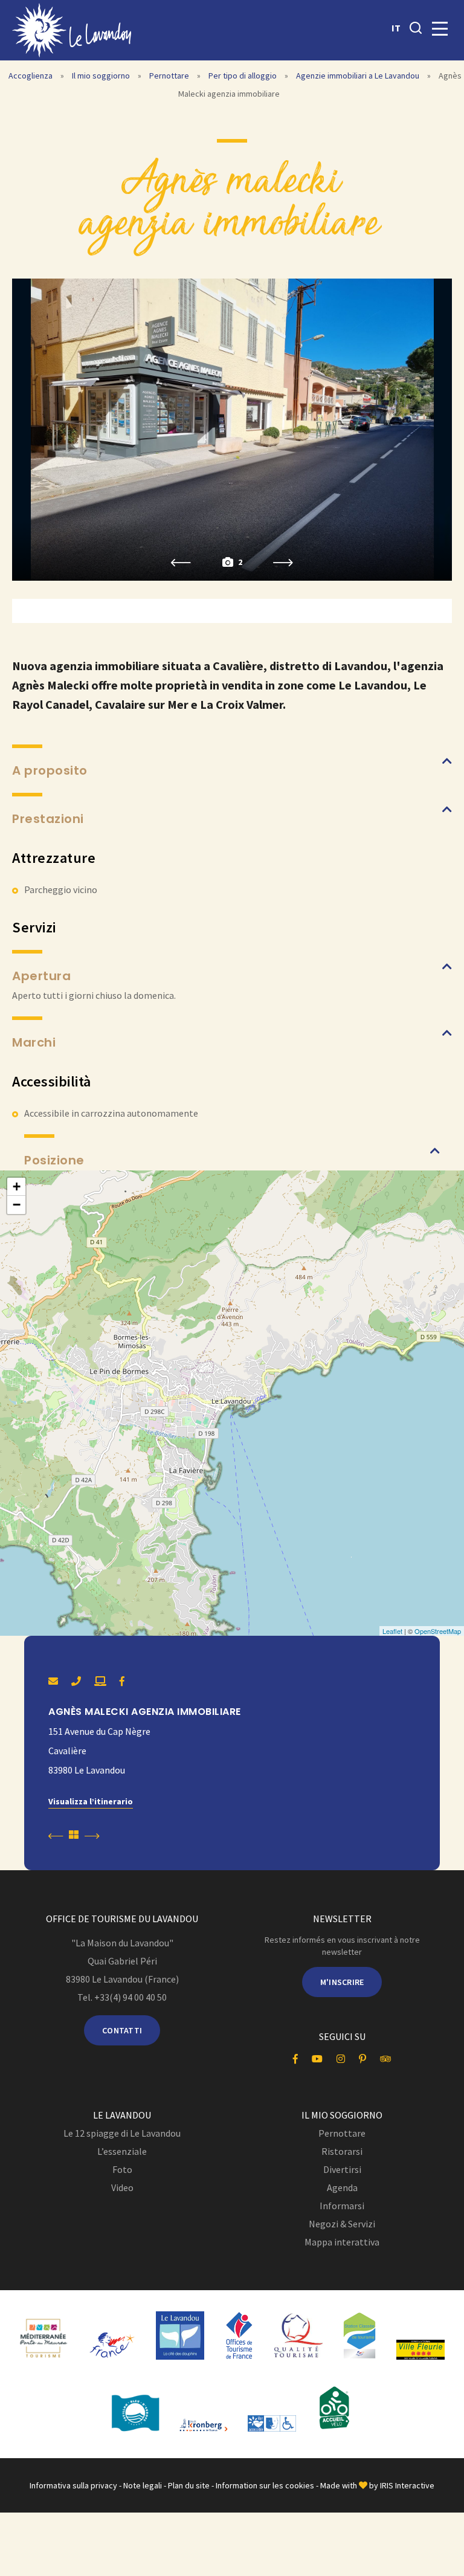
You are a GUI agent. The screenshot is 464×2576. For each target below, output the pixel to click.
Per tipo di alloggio (243, 76)
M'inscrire (342, 1982)
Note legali (143, 2485)
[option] (232, 430)
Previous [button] (181, 563)
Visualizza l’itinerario (91, 1801)
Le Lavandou (122, 2115)
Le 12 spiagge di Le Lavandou (122, 2133)
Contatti (122, 2030)
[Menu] (440, 29)
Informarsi (342, 2206)
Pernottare (170, 76)
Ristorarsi (342, 2151)
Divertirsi (342, 2169)
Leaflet (392, 1631)
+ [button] (17, 1186)
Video (122, 2187)
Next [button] (283, 563)
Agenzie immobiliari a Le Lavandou (359, 76)
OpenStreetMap (438, 1631)
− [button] (17, 1205)
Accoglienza (31, 76)
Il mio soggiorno (102, 76)
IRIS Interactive (407, 2485)
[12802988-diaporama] (232, 430)
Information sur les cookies (265, 2485)
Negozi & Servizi (342, 2224)
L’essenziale (122, 2151)
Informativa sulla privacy (73, 2485)
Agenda (342, 2187)
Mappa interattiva (342, 2242)
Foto (122, 2169)
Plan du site (189, 2485)
